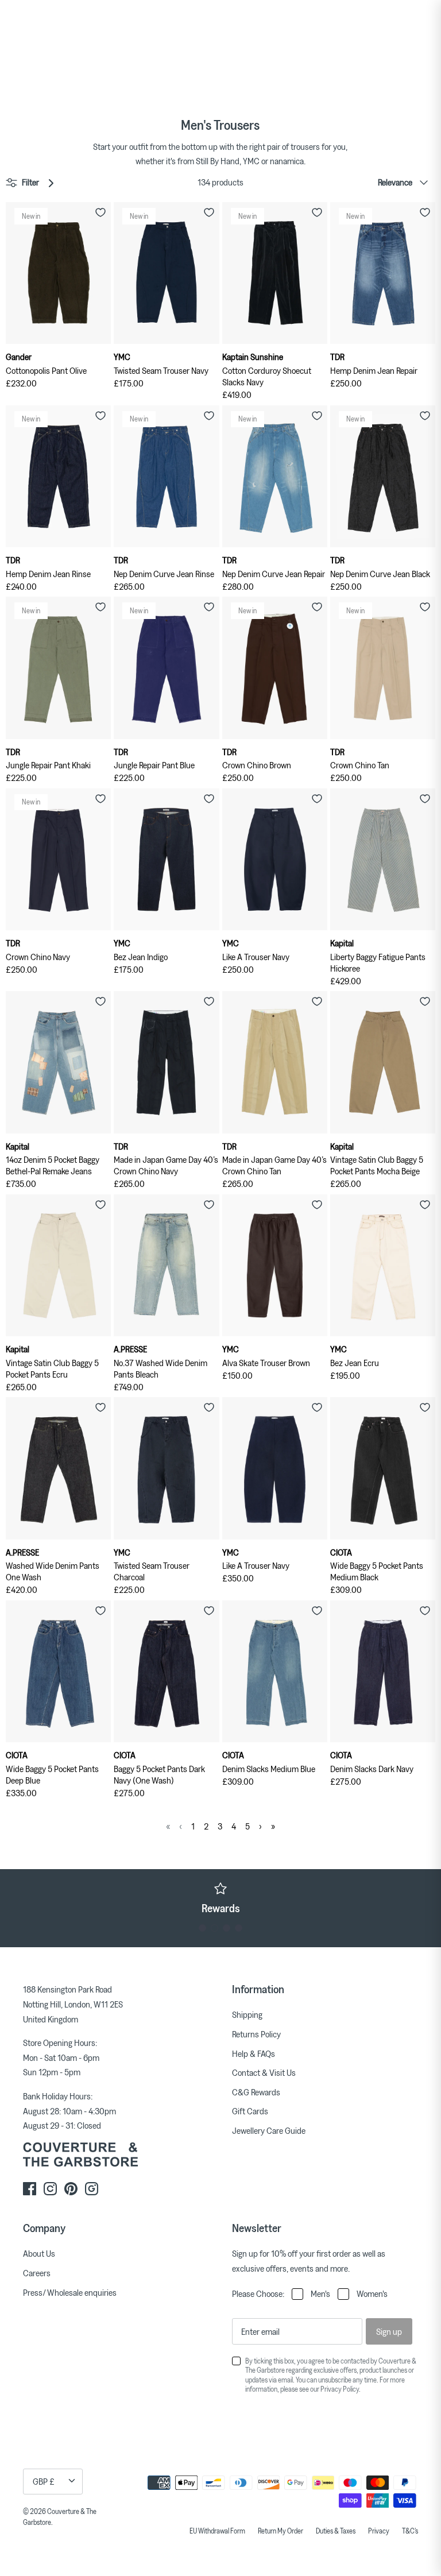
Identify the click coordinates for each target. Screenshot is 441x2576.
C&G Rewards (256, 2092)
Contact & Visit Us (264, 2072)
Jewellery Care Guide (269, 2130)
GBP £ (44, 2481)
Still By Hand (218, 161)
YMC (251, 161)
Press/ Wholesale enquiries (70, 2292)
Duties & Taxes (336, 2531)
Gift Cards (250, 2111)
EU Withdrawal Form (217, 2531)
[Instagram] (50, 2189)
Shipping (247, 2014)
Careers (37, 2273)
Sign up (389, 2331)
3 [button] (227, 1928)
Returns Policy (256, 2034)
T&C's (410, 2531)
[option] (220, 1898)
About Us (39, 2253)
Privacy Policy (340, 2389)
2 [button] (214, 1928)
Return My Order (281, 2531)
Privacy (379, 2531)
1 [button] (202, 1928)
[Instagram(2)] (92, 2189)
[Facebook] (30, 2189)
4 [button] (239, 1928)
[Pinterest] (71, 2189)
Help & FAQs (254, 2053)
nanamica (287, 161)
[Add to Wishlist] (100, 212)
